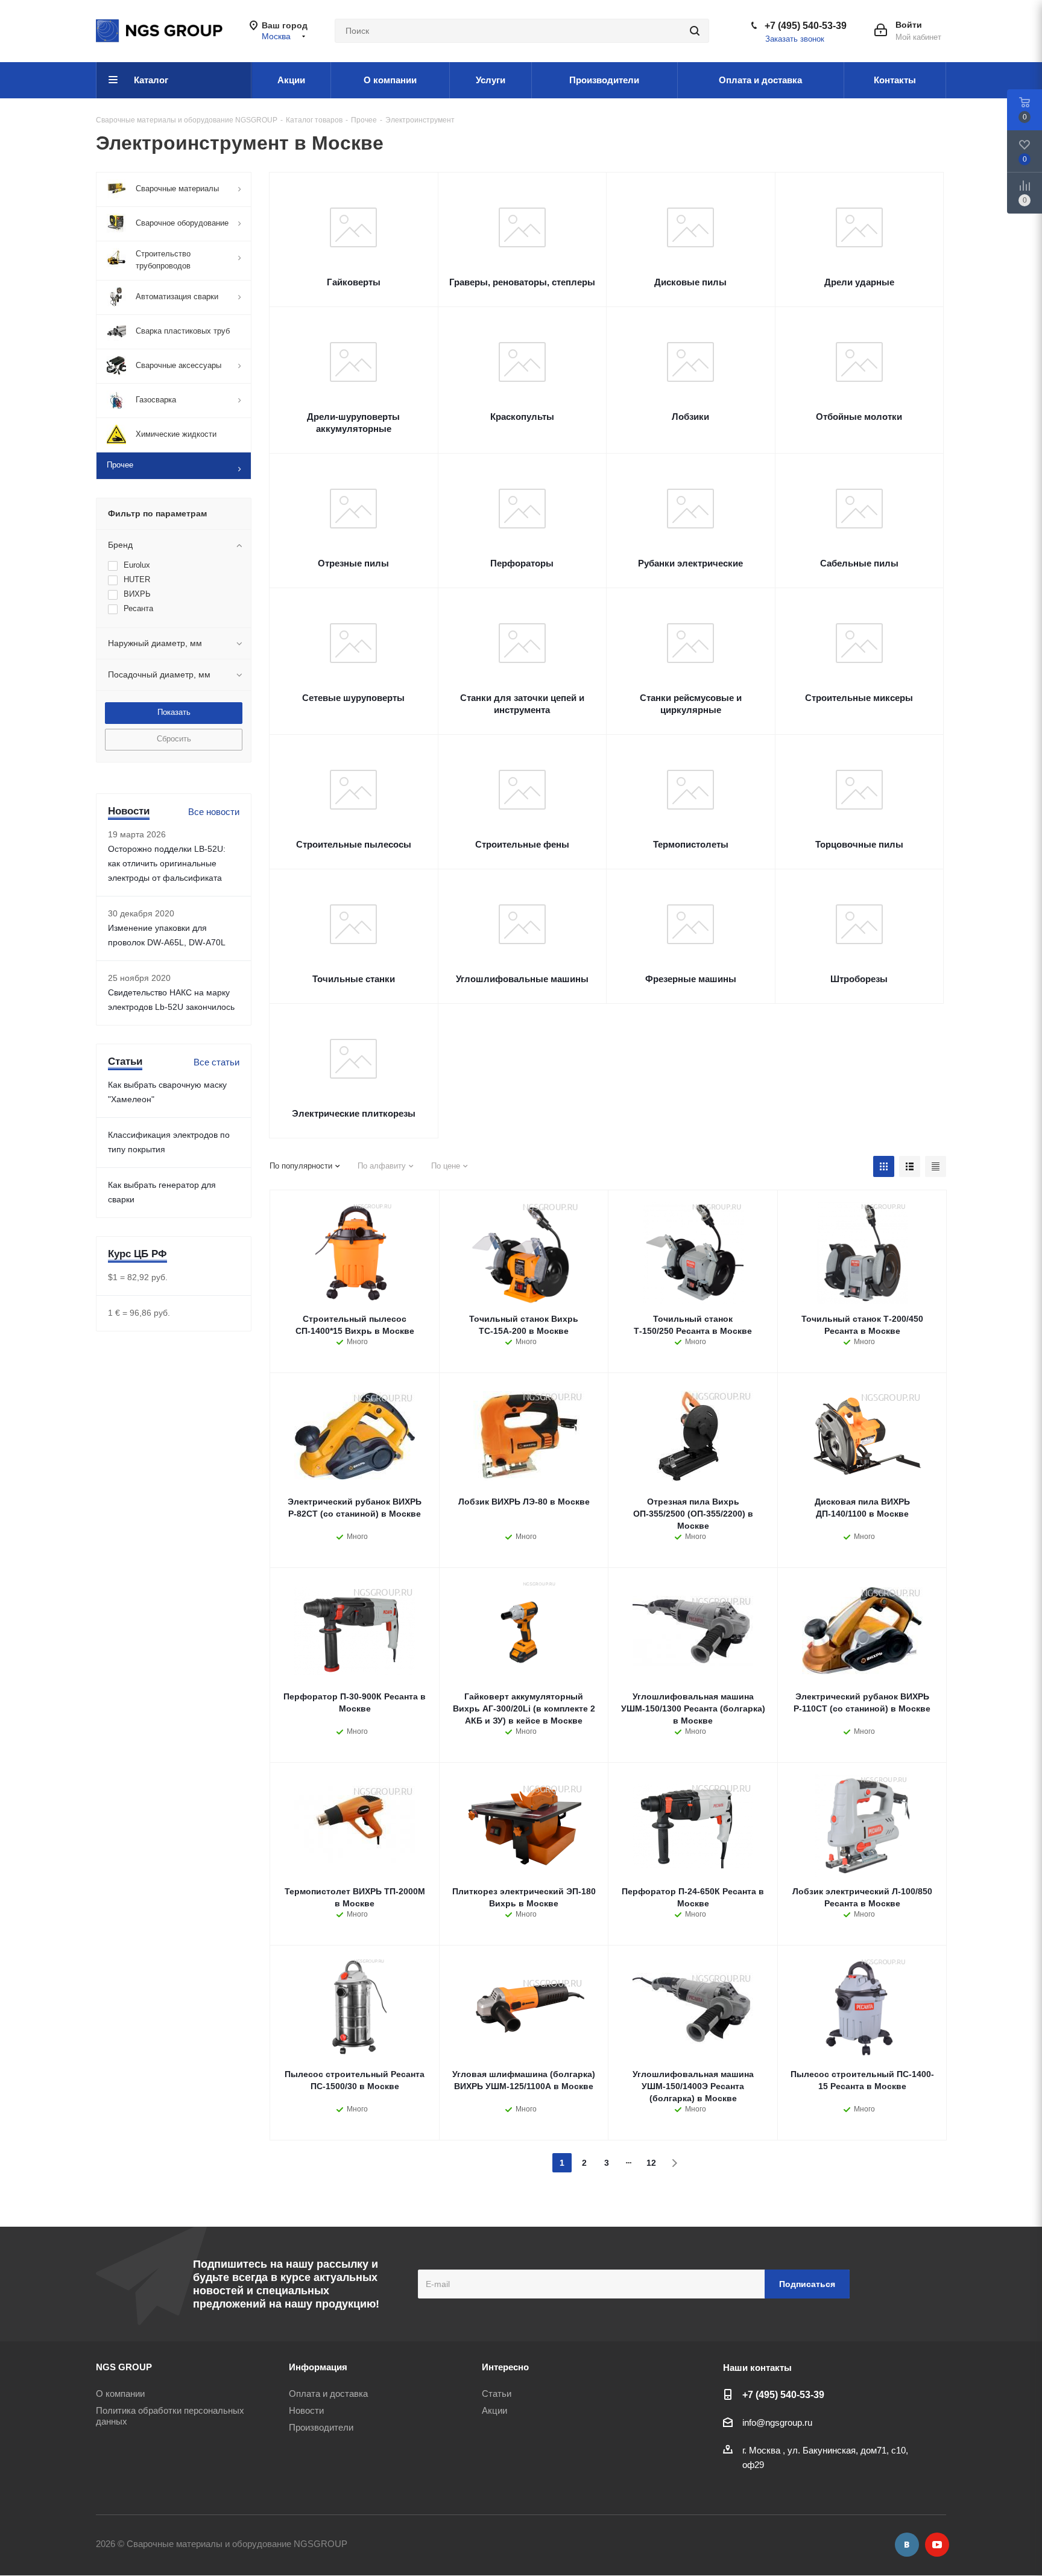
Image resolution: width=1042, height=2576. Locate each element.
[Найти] (695, 31)
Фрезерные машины (691, 979)
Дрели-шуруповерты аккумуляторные (353, 423)
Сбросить (174, 739)
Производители (321, 2427)
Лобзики (690, 417)
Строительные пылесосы (354, 844)
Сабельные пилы (859, 563)
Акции (494, 2410)
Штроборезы (859, 979)
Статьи (497, 2394)
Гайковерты (354, 282)
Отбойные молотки (859, 417)
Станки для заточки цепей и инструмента (522, 704)
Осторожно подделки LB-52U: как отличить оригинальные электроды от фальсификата (167, 863)
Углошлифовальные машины (522, 979)
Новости (306, 2410)
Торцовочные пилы (859, 844)
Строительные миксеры (859, 698)
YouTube (937, 2545)
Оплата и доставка (328, 2394)
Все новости (214, 812)
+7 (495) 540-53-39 (806, 26)
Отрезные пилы (353, 563)
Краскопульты (522, 417)
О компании (120, 2394)
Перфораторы (522, 563)
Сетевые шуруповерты (353, 698)
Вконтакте (907, 2545)
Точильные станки (354, 979)
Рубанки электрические (690, 563)
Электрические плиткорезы (354, 1113)
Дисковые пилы (690, 282)
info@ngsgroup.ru (777, 2422)
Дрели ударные (859, 282)
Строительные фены (522, 844)
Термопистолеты (691, 844)
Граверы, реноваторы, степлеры (522, 282)
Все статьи (216, 1062)
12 (651, 2163)
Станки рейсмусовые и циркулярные (691, 704)
